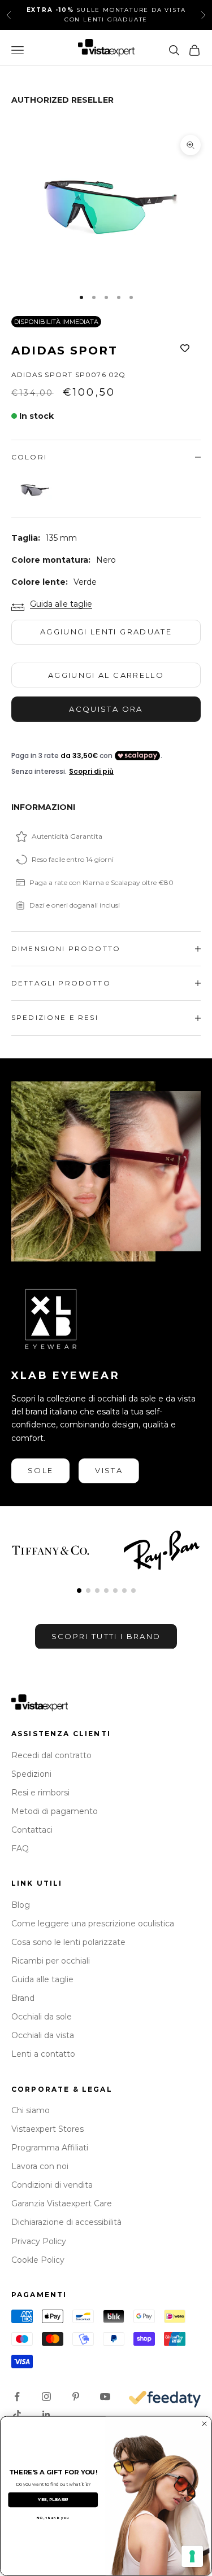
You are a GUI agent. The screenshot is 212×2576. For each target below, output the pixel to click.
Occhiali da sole (42, 2017)
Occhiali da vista (43, 2035)
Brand (23, 1998)
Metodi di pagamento (55, 1811)
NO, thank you (53, 2518)
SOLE (40, 1470)
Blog (21, 1905)
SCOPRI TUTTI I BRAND (106, 1636)
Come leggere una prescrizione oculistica (93, 1924)
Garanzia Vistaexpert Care (62, 2203)
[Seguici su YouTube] (105, 2397)
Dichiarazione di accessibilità (66, 2222)
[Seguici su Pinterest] (76, 2397)
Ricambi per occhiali (51, 1961)
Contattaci (32, 1830)
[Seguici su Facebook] (17, 2397)
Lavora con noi (40, 2166)
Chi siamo (31, 2110)
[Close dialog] (204, 2424)
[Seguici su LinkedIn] (46, 2415)
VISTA (109, 1470)
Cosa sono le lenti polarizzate (68, 1942)
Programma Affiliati (50, 2148)
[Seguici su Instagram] (46, 2397)
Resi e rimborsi (40, 1793)
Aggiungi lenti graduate (106, 632)
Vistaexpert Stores (47, 2129)
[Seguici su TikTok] (17, 2415)
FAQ (20, 1848)
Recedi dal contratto (51, 1755)
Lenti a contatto (43, 2054)
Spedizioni (31, 1774)
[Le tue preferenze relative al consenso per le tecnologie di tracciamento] (192, 2556)
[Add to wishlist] (185, 348)
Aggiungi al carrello (106, 675)
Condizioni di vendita (52, 2185)
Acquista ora (106, 709)
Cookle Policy (38, 2260)
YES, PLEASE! (53, 2500)
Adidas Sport (64, 351)
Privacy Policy (39, 2241)
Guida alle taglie (61, 604)
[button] (79, 1591)
